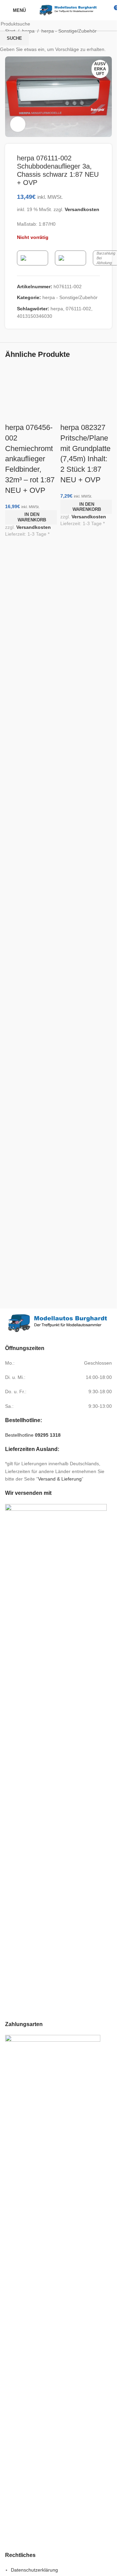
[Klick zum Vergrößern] (18, 124)
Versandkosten (34, 527)
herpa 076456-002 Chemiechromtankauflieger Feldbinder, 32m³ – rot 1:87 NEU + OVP (30, 459)
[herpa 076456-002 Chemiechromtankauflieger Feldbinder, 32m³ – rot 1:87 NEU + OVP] (31, 385)
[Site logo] (68, 10)
